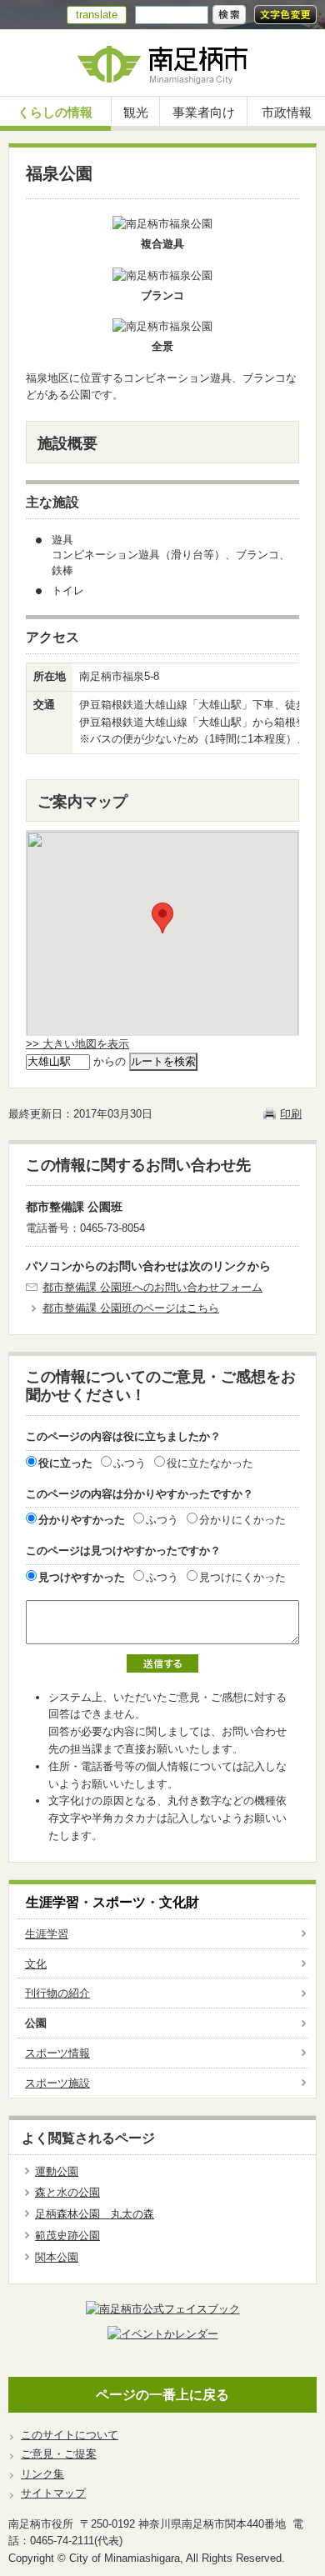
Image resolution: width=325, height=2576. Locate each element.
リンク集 (42, 2474)
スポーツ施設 (57, 2083)
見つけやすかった (82, 1577)
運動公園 (57, 2171)
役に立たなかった (210, 1463)
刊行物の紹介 (57, 1993)
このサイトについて (70, 2435)
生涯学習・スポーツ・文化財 (112, 1902)
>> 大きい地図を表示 (77, 1044)
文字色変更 (285, 15)
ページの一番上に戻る (162, 2395)
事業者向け (204, 112)
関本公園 (57, 2257)
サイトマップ (53, 2493)
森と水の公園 (67, 2192)
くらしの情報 (55, 112)
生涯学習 (47, 1934)
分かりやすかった (82, 1520)
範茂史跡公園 (67, 2236)
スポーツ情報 (57, 2053)
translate (97, 15)
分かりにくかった (242, 1520)
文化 (36, 1964)
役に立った (65, 1463)
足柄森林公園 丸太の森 (95, 2214)
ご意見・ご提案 (59, 2454)
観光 (136, 112)
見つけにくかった (242, 1577)
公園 (36, 2023)
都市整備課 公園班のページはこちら (131, 1308)
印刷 (291, 1114)
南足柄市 (162, 63)
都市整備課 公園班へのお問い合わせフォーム (152, 1287)
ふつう (130, 1463)
